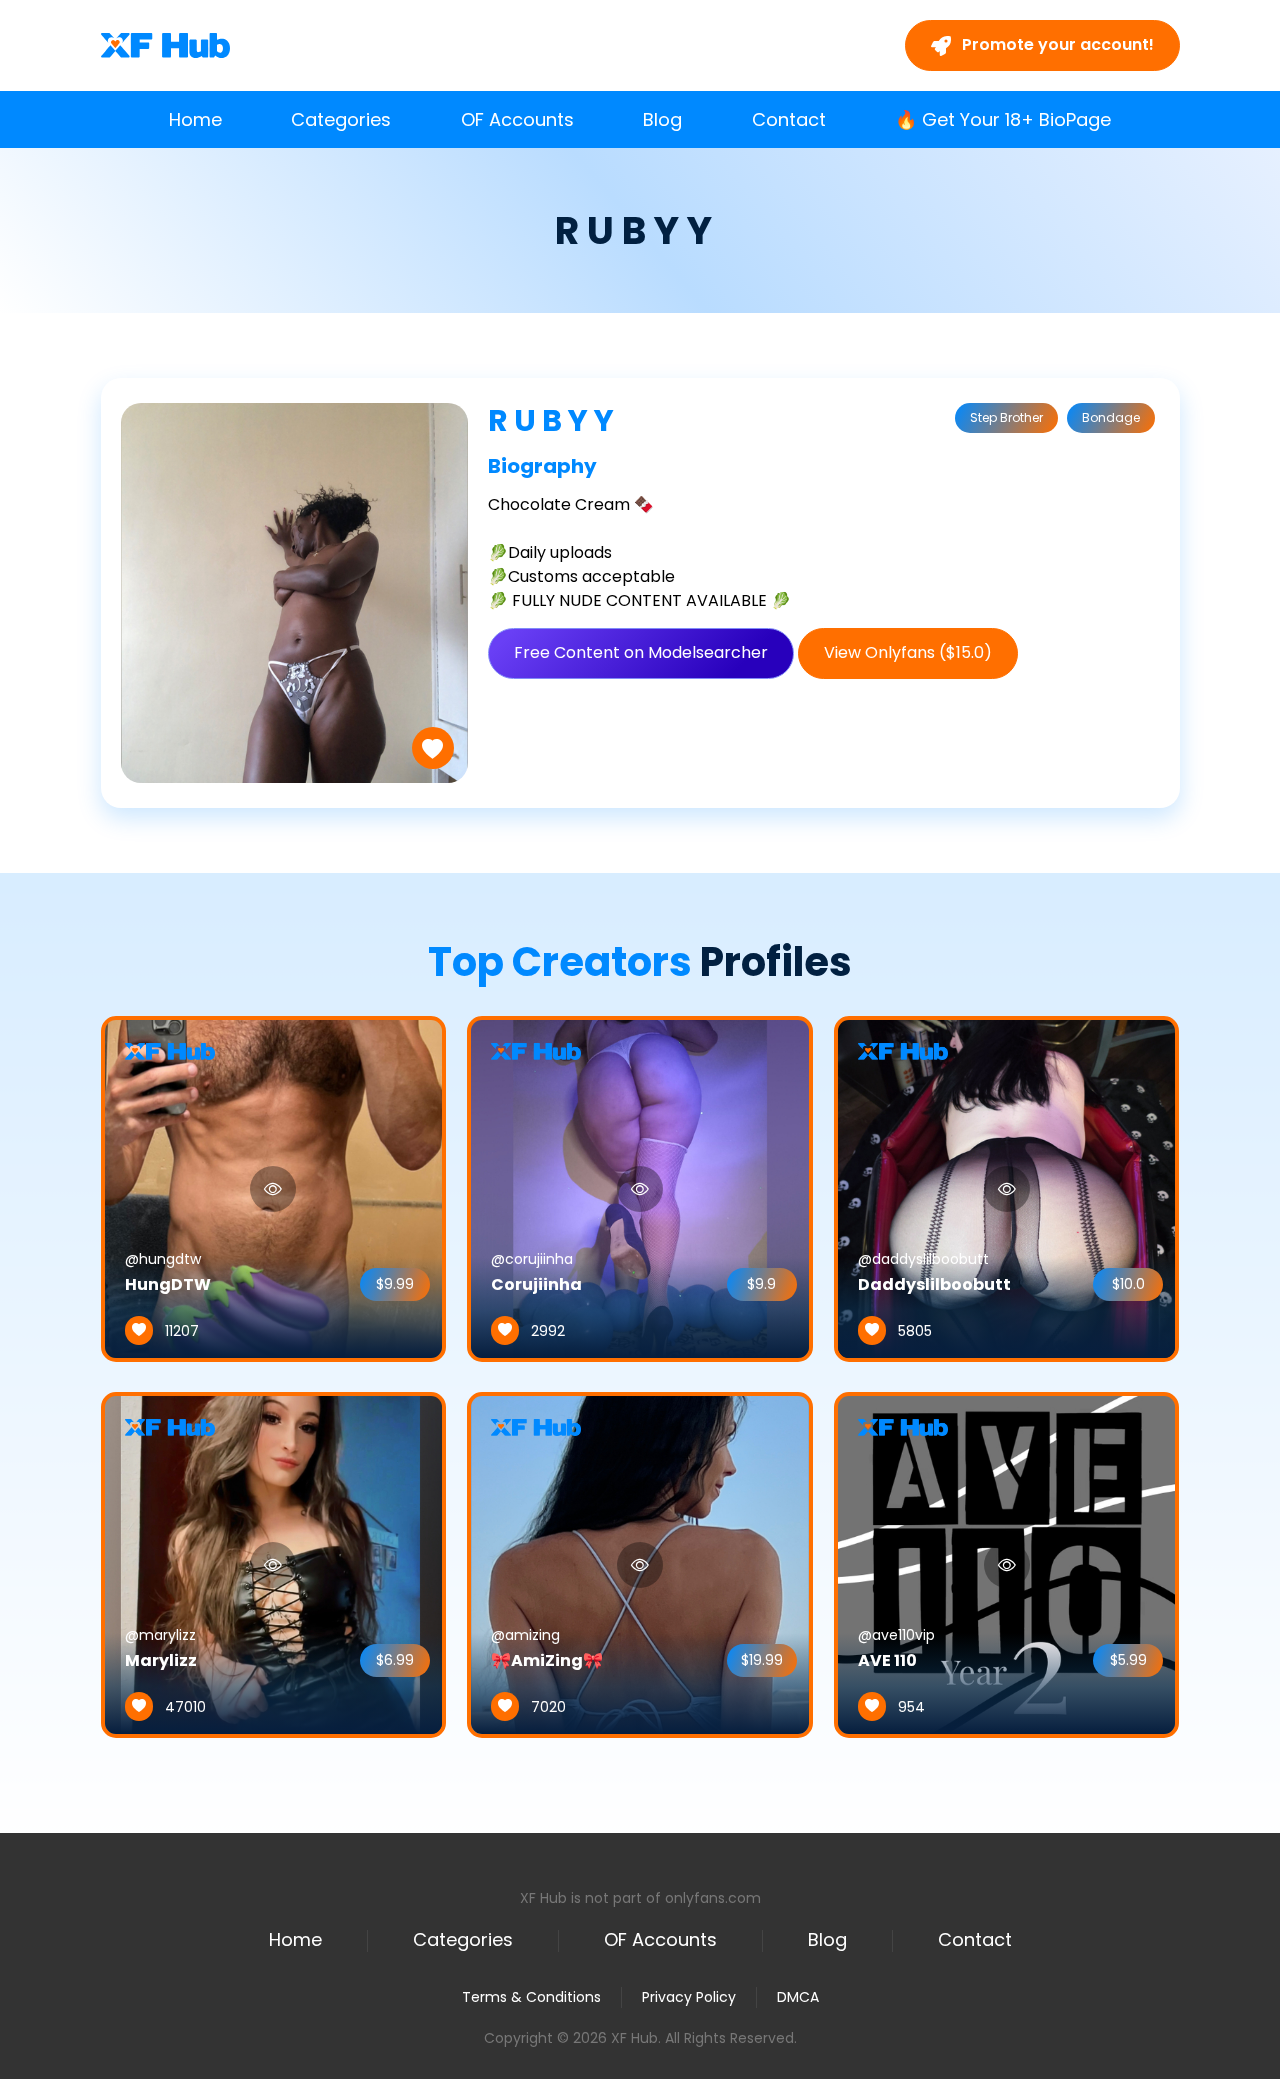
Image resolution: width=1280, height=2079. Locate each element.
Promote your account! (1056, 44)
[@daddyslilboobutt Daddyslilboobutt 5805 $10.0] (1007, 1188)
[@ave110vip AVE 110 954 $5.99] (1007, 1564)
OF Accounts (517, 119)
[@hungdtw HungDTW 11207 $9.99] (274, 1188)
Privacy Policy (689, 1997)
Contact (789, 119)
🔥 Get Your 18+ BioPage (1003, 119)
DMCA (798, 1997)
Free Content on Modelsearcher (641, 652)
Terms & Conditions (531, 1997)
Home (195, 119)
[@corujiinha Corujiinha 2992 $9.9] (640, 1188)
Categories (341, 119)
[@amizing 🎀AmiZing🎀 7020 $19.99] (640, 1564)
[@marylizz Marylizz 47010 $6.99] (274, 1564)
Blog (662, 119)
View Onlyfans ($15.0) (908, 652)
